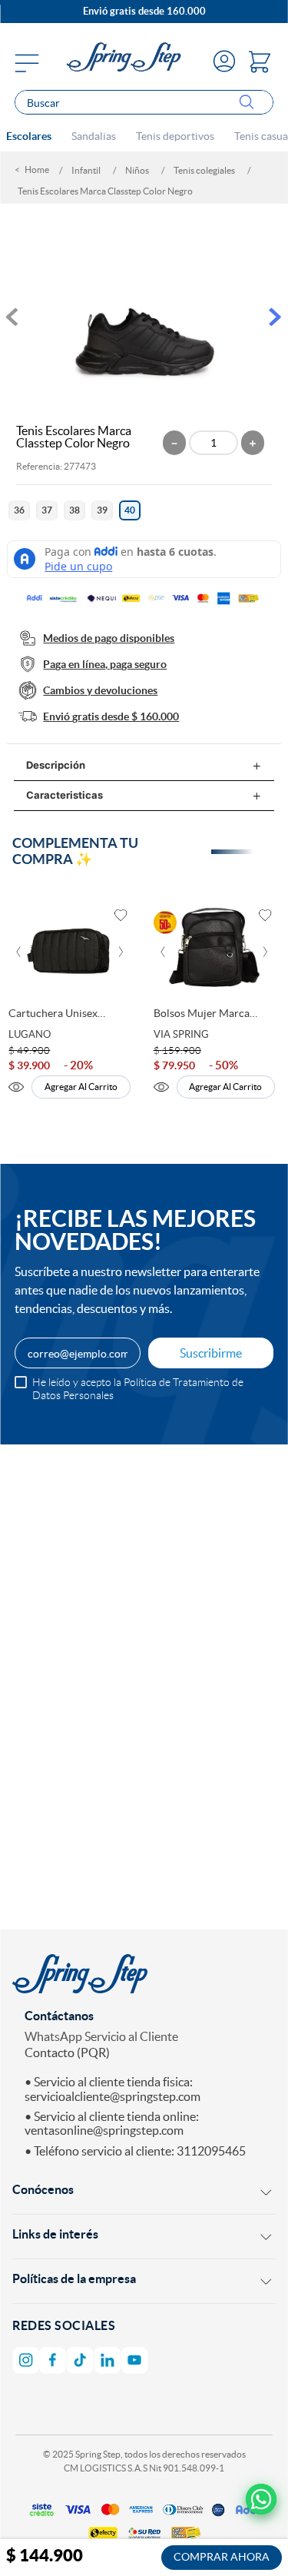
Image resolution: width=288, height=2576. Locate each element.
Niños (137, 170)
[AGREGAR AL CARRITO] (222, 2558)
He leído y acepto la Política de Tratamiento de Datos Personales (138, 1388)
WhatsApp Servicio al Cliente (101, 2036)
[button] (19, 510)
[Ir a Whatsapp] (262, 2500)
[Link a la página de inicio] (34, 170)
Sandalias (94, 136)
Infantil (86, 170)
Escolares (29, 136)
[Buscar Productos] (250, 103)
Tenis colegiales (204, 170)
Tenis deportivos (175, 136)
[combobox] (144, 102)
